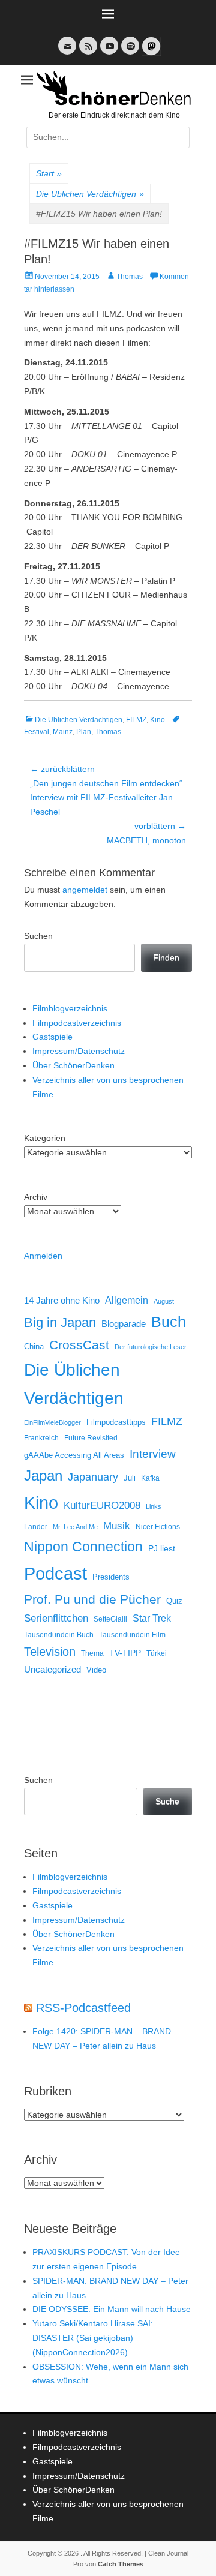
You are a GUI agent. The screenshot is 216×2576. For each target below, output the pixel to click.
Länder (36, 1527)
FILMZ (136, 720)
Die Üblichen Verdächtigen (90, 194)
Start (49, 173)
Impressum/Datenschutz (79, 1051)
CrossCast (79, 1345)
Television (50, 1652)
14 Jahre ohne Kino (62, 1300)
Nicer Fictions (158, 1526)
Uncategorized (52, 1669)
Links (154, 1506)
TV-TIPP (125, 1653)
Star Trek (152, 1618)
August (164, 1301)
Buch (169, 1322)
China (34, 1346)
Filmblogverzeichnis (70, 1008)
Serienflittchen (56, 1618)
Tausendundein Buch (59, 1635)
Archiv (36, 1197)
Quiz (174, 1601)
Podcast (55, 1573)
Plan (84, 732)
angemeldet (85, 890)
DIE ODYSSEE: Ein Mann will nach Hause (112, 2309)
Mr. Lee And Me (75, 1527)
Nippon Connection (83, 1547)
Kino (157, 720)
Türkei (157, 1653)
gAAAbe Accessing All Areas (74, 1455)
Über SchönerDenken (73, 1065)
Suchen (38, 936)
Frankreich (41, 1438)
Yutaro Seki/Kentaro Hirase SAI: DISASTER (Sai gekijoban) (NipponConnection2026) (93, 2338)
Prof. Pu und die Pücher (92, 1599)
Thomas (130, 277)
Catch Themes (121, 2564)
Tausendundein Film (132, 1635)
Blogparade (124, 1324)
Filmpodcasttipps (116, 1422)
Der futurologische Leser (151, 1347)
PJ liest (162, 1549)
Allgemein (127, 1300)
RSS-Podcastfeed (83, 2008)
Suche (167, 1801)
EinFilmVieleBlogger (52, 1422)
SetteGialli (110, 1619)
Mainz (63, 732)
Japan (43, 1475)
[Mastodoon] (150, 53)
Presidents (111, 1577)
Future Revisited (91, 1438)
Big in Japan (60, 1322)
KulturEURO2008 (102, 1505)
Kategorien (45, 1138)
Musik (117, 1526)
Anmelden (43, 1256)
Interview (153, 1454)
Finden (166, 957)
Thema (92, 1653)
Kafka (150, 1478)
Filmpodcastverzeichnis (77, 1023)
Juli (130, 1478)
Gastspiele (52, 1037)
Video (96, 1670)
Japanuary (93, 1477)
